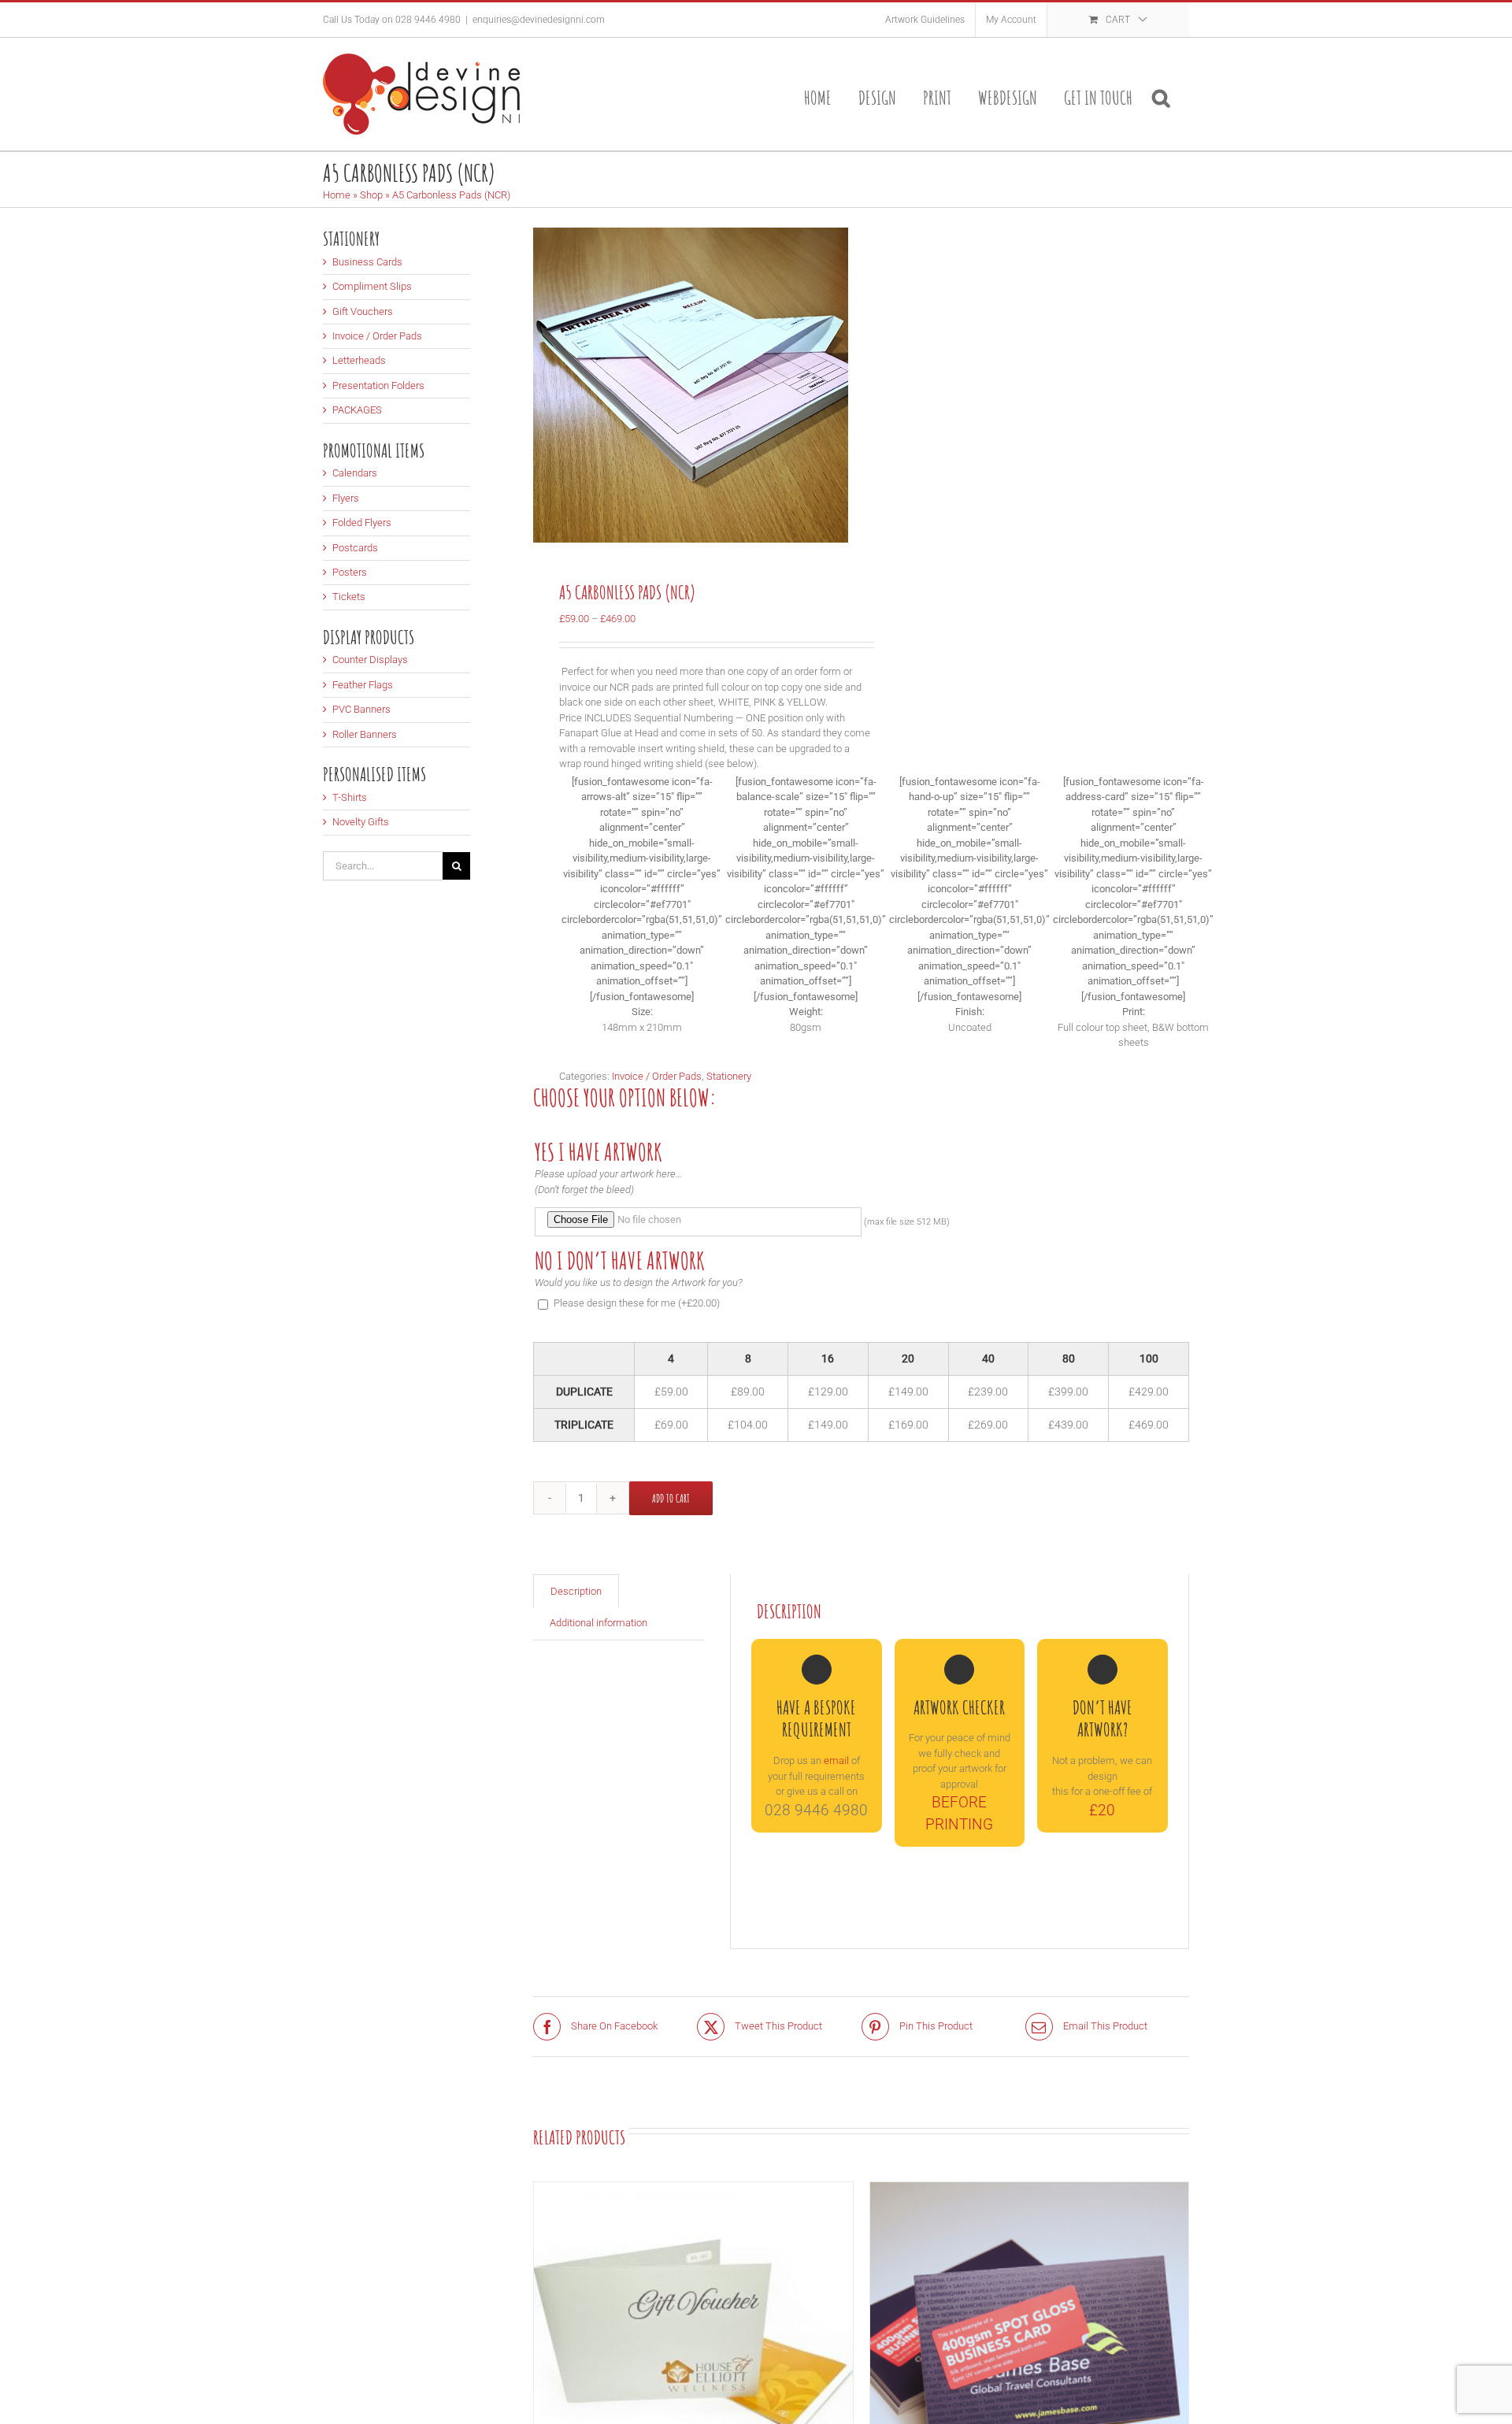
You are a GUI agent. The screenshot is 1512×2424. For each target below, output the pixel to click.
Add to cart (671, 1498)
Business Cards (367, 262)
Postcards (355, 548)
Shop (371, 195)
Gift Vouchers (363, 311)
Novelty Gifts (361, 822)
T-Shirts (350, 797)
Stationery (729, 1076)
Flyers (346, 498)
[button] (1161, 94)
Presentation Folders (378, 385)
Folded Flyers (362, 523)
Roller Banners (365, 734)
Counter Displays (370, 660)
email (836, 1761)
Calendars (355, 473)
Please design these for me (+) (637, 1303)
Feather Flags (363, 685)
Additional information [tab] (598, 1623)
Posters (350, 572)
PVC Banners (361, 709)
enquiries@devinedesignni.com (539, 20)
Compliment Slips (372, 286)
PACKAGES (357, 410)
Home (337, 195)
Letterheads (359, 360)
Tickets (349, 597)
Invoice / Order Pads (657, 1076)
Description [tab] (576, 1591)
